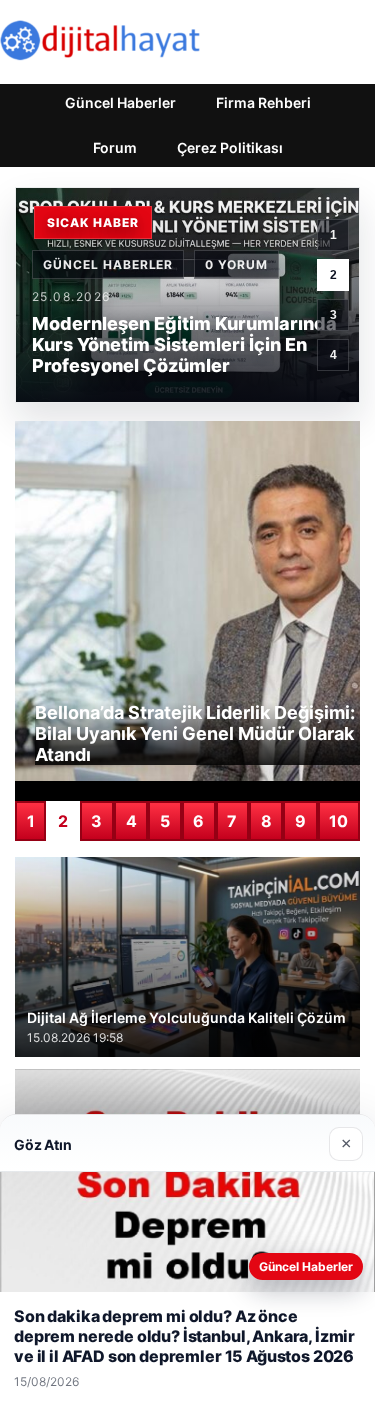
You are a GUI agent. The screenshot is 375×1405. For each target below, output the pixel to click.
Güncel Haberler (120, 102)
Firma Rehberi (263, 102)
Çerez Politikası (230, 147)
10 (338, 821)
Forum (115, 147)
